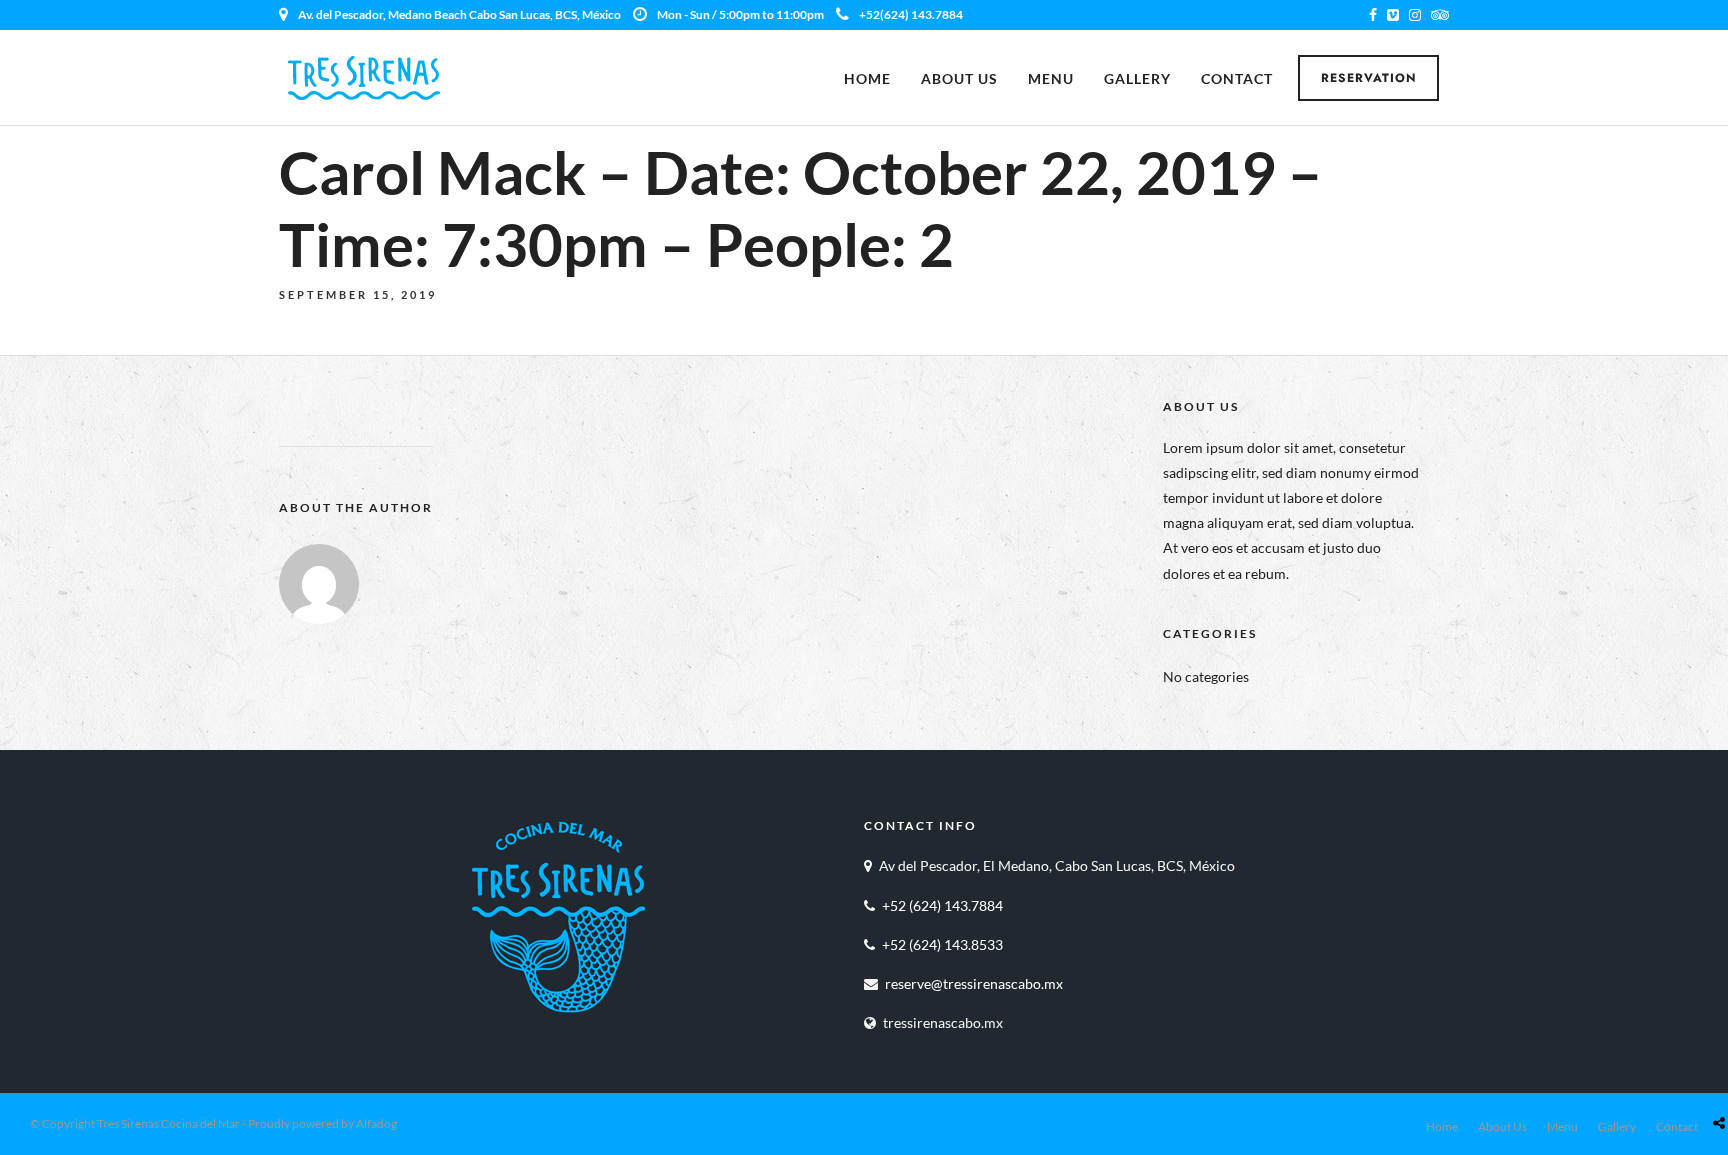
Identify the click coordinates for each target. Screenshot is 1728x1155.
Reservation (1369, 78)
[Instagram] (1415, 15)
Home (867, 78)
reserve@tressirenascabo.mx (974, 983)
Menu (1051, 78)
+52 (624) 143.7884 (942, 905)
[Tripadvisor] (1440, 15)
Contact (1237, 78)
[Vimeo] (1393, 15)
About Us (959, 78)
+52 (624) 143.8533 (942, 944)
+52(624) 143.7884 (911, 14)
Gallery (1137, 78)
